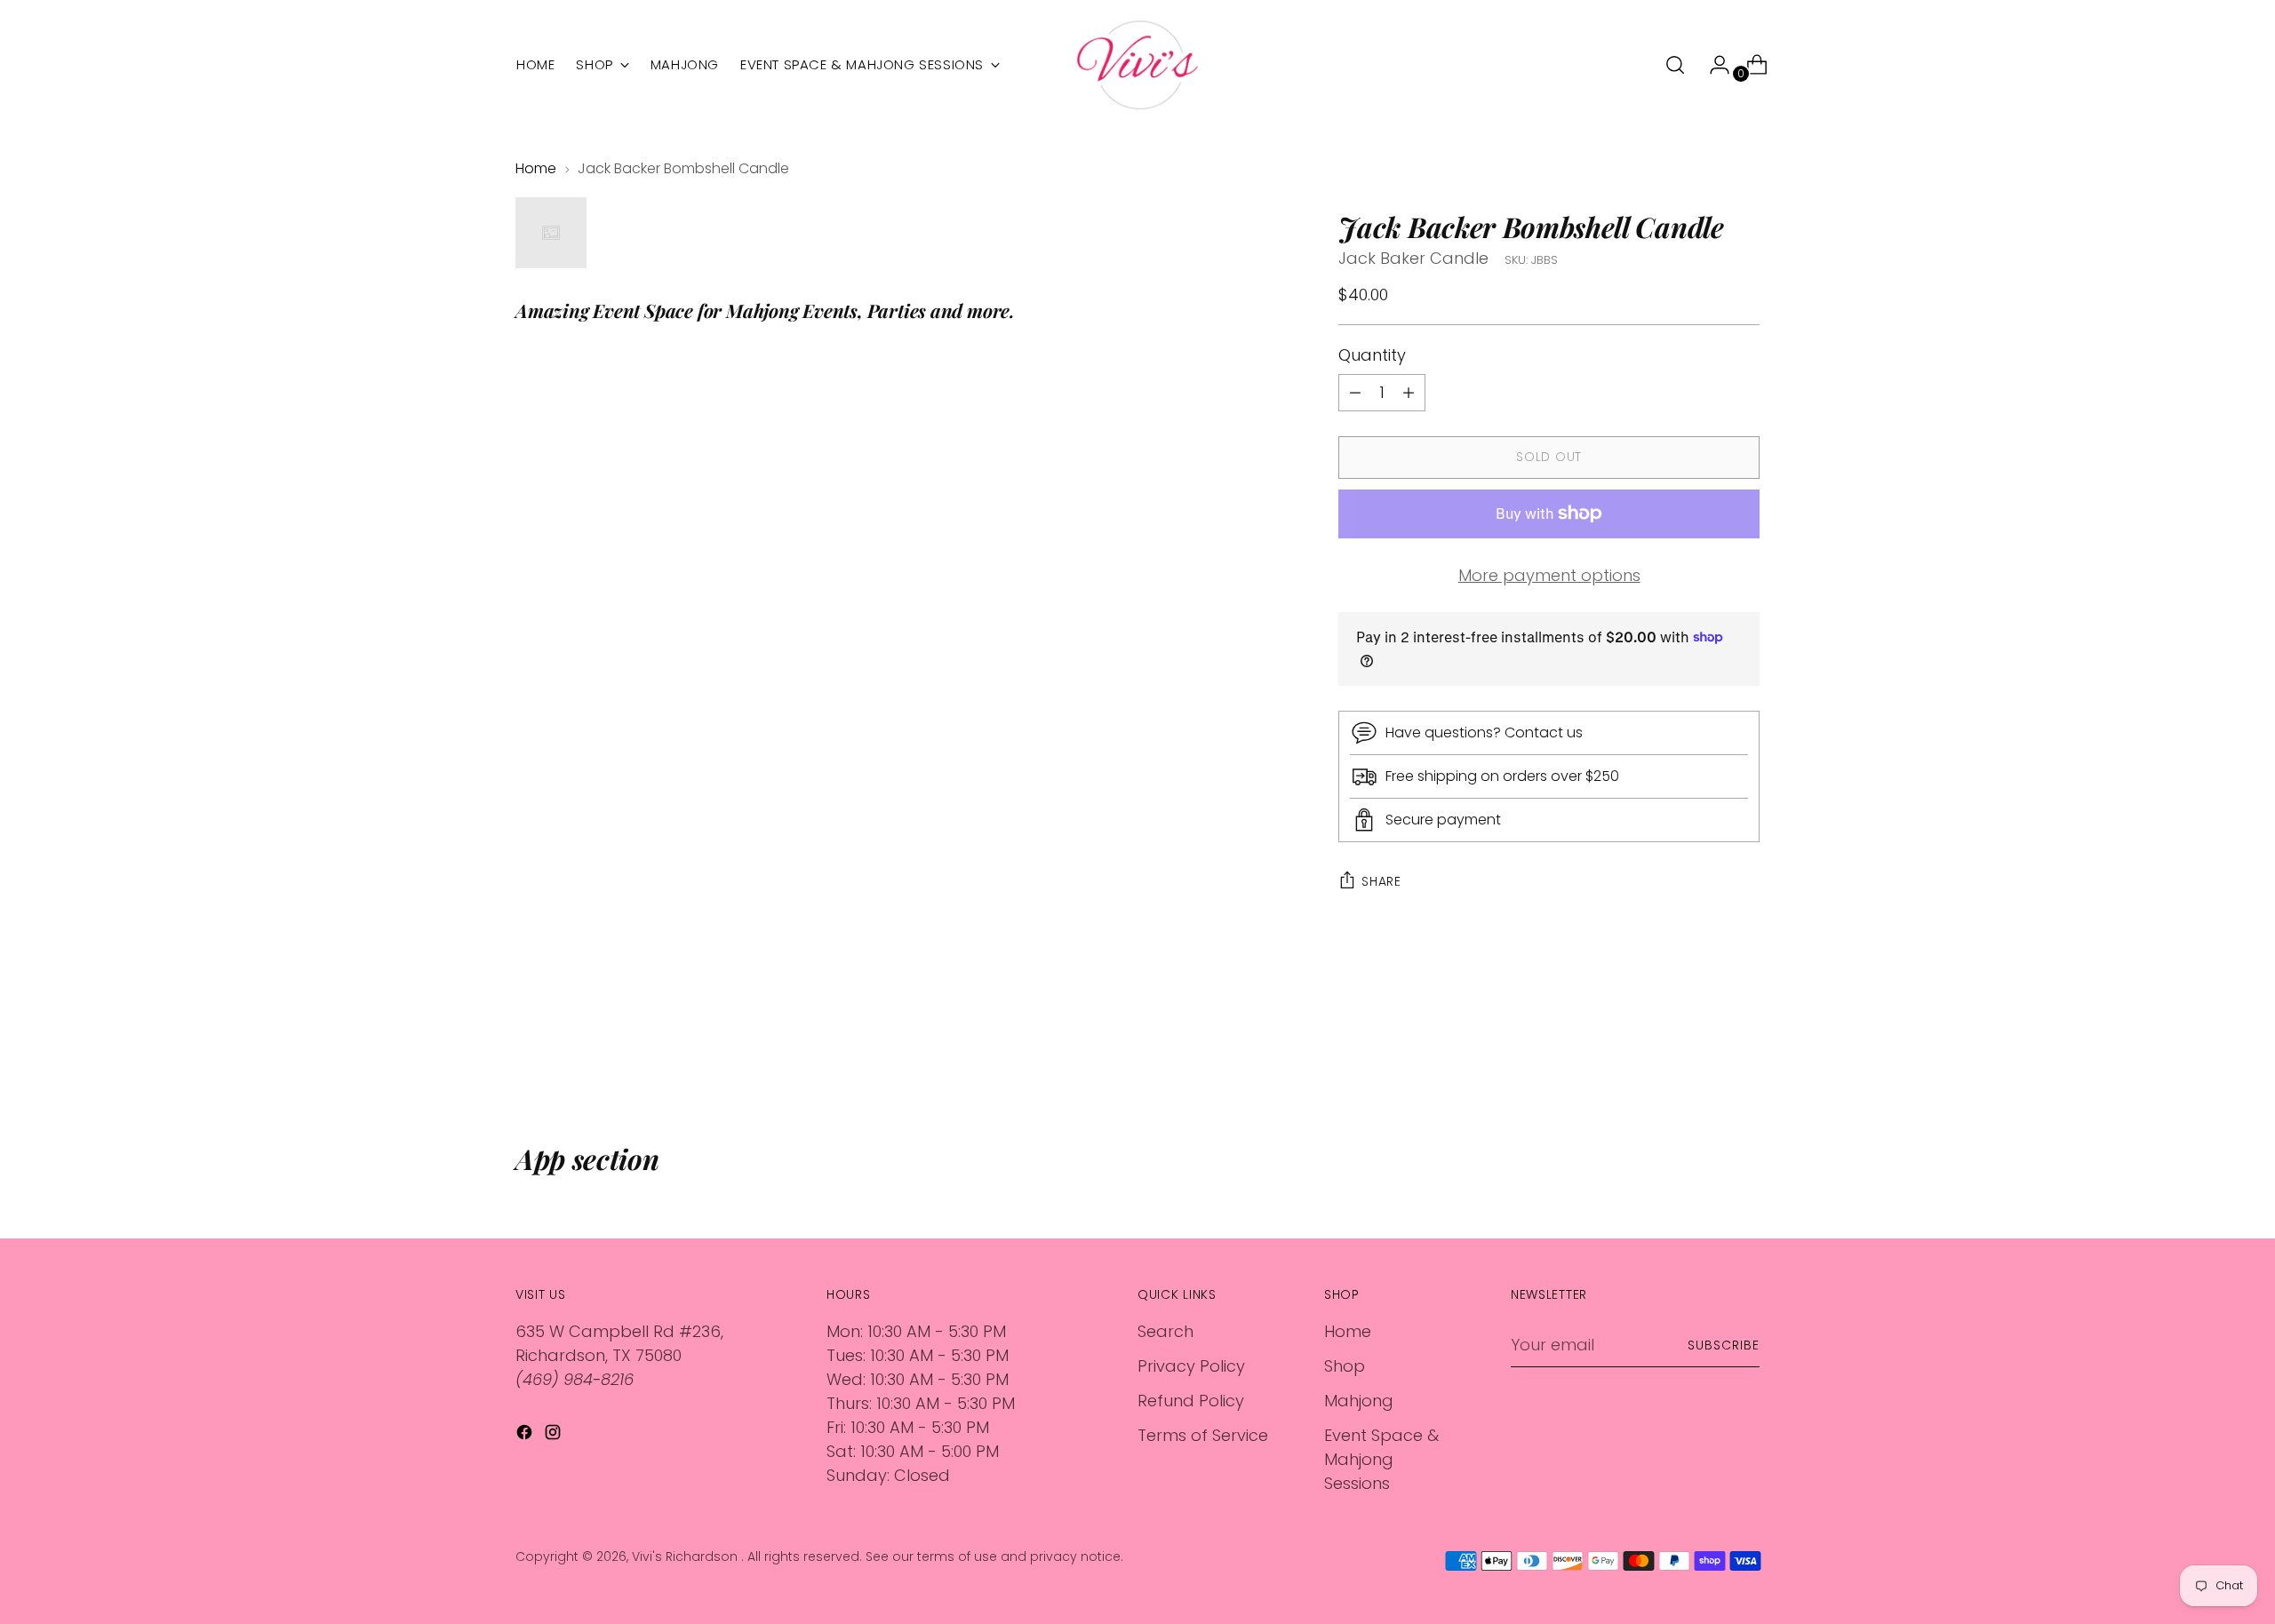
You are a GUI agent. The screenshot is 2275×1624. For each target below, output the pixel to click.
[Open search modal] (1675, 65)
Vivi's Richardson (686, 1556)
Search (1165, 1331)
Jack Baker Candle (1413, 258)
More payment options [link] (1549, 575)
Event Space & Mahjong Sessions (1381, 1459)
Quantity (1372, 355)
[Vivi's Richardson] (1137, 65)
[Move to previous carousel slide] (1704, 1047)
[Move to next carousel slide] (1744, 1047)
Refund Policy (1191, 1401)
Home (536, 168)
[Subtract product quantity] (1409, 393)
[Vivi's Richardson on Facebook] (526, 1435)
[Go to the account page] (1712, 65)
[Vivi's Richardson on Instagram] (555, 1435)
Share (1381, 881)
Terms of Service (1203, 1435)
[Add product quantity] (1355, 393)
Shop (1345, 1366)
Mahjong (1359, 1401)
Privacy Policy (1191, 1366)
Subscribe (1724, 1345)
